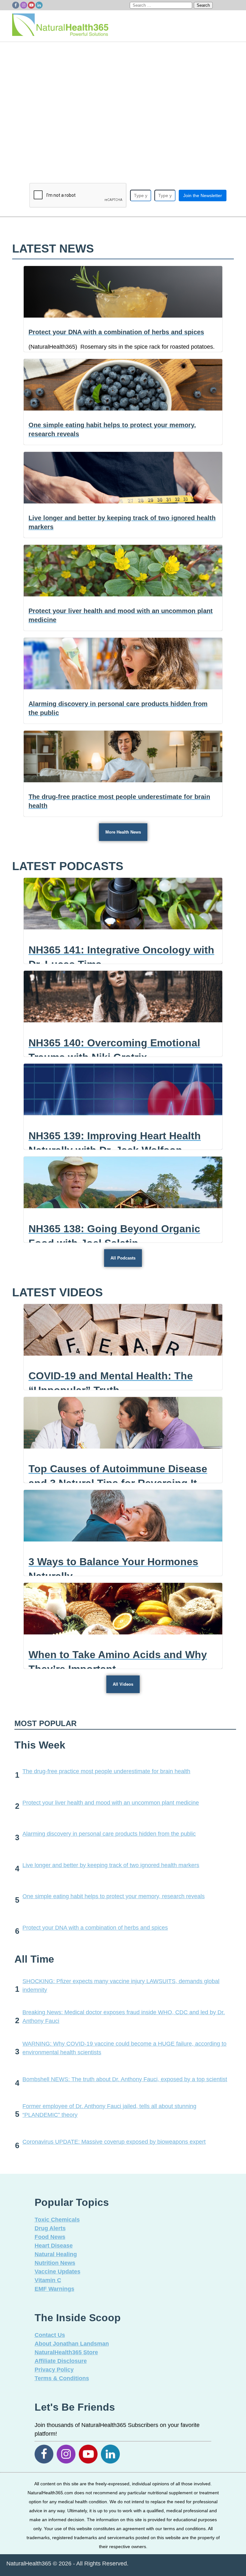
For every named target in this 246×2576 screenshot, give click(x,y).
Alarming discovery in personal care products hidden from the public (109, 1834)
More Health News (123, 832)
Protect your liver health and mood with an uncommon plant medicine (111, 1803)
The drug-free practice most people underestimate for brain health (106, 1771)
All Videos (123, 1684)
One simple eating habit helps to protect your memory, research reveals (114, 1896)
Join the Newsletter (203, 195)
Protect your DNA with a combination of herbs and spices (95, 1928)
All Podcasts (123, 1258)
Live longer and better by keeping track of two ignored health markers (111, 1865)
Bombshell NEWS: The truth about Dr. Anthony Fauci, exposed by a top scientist (125, 2079)
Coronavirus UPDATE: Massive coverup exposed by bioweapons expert (114, 2142)
